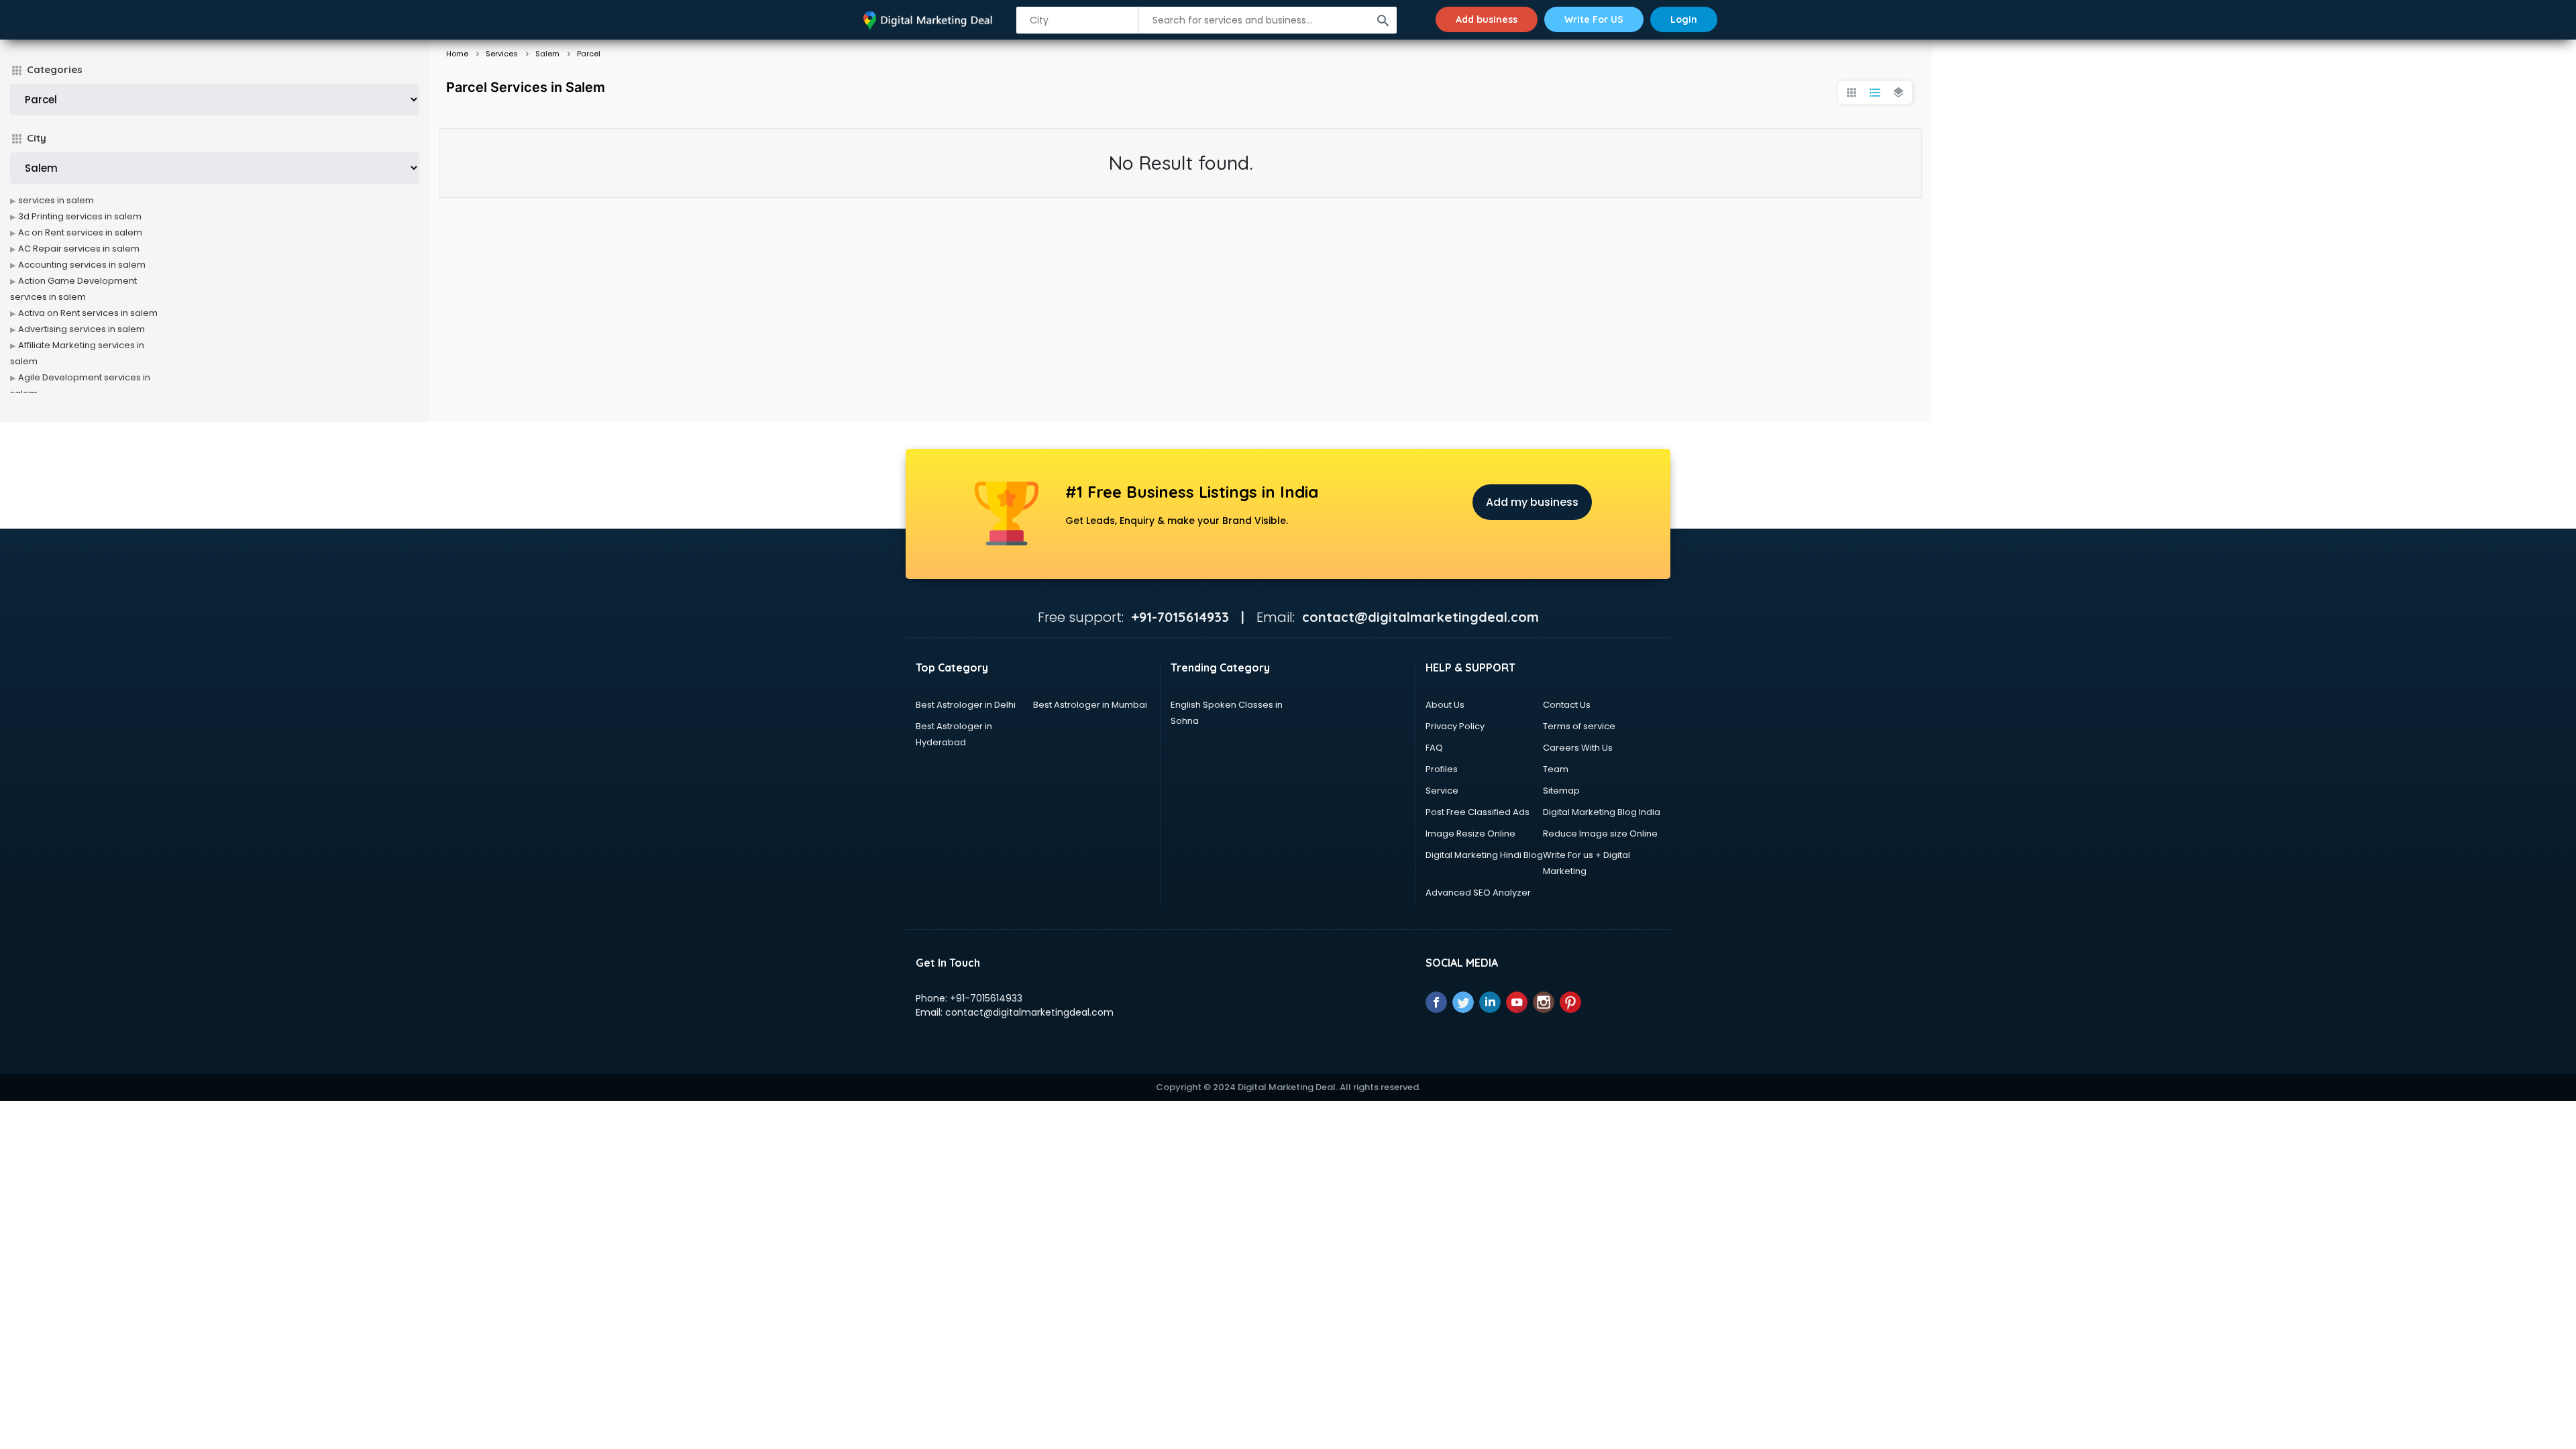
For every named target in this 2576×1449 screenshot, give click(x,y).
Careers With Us (1578, 748)
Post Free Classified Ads (1478, 812)
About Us (1445, 705)
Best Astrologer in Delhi (966, 705)
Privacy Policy (1455, 726)
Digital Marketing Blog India (1602, 812)
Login (1684, 19)
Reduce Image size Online (1600, 834)
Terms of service (1579, 726)
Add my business (1532, 502)
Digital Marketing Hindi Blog (1484, 855)
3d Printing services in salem (80, 216)
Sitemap (1561, 791)
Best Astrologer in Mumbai (1090, 705)
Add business (1487, 19)
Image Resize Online (1470, 834)
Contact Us (1567, 705)
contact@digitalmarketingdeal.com (1029, 1012)
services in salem (56, 200)
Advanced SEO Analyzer (1478, 893)
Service (1442, 791)
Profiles (1442, 769)
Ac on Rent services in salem (80, 232)
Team (1556, 769)
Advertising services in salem (82, 329)
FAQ (1434, 748)
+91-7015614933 (986, 998)
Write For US (1594, 19)
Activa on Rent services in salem (88, 313)
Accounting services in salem (82, 265)
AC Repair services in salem (79, 249)
